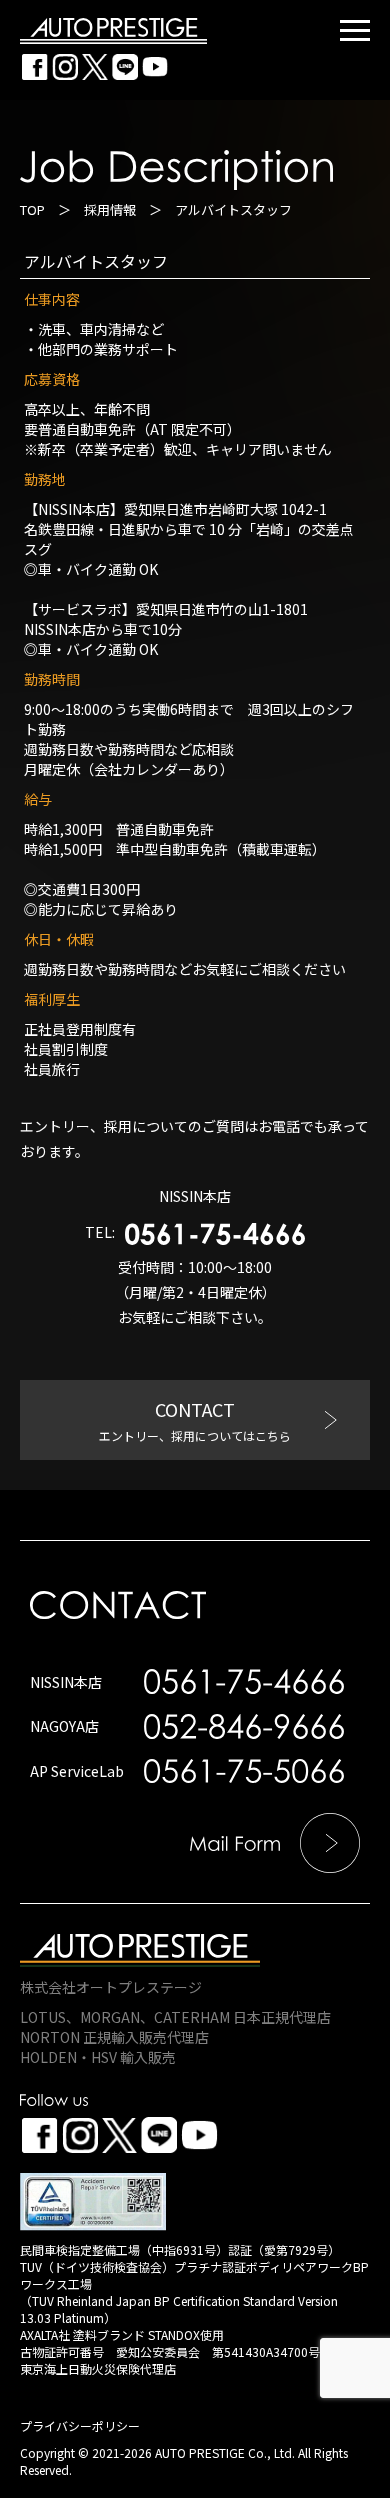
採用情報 (110, 209)
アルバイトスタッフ (96, 261)
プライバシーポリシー (80, 2425)
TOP (32, 209)
